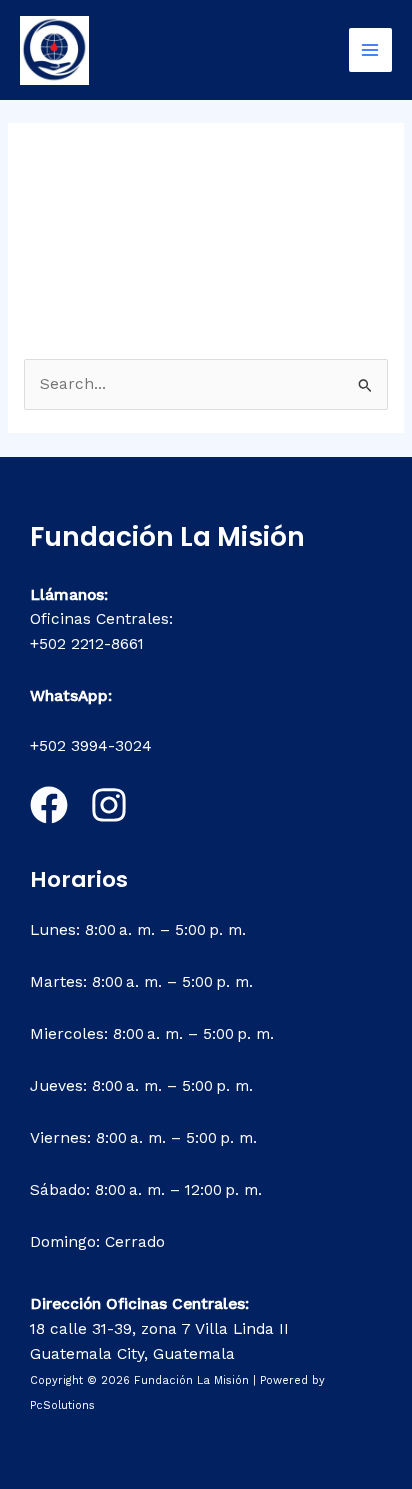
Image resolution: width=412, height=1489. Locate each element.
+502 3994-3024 (91, 746)
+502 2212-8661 (87, 644)
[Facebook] (49, 805)
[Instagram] (109, 805)
